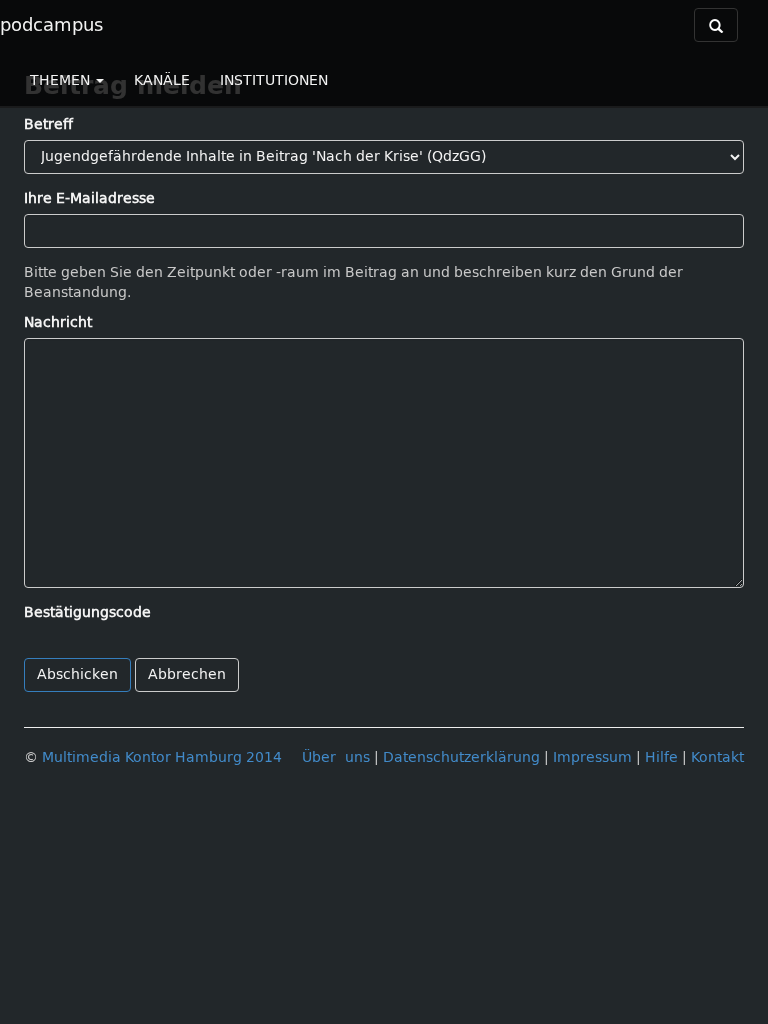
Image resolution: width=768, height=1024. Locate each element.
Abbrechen (187, 674)
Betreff (48, 124)
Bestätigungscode (87, 612)
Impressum (592, 757)
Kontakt (717, 757)
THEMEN (62, 80)
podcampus (51, 25)
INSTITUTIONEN (274, 80)
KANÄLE (162, 80)
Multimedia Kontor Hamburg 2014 (162, 757)
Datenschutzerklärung (461, 757)
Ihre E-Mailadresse (89, 198)
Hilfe (661, 757)
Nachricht (58, 322)
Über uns (336, 757)
